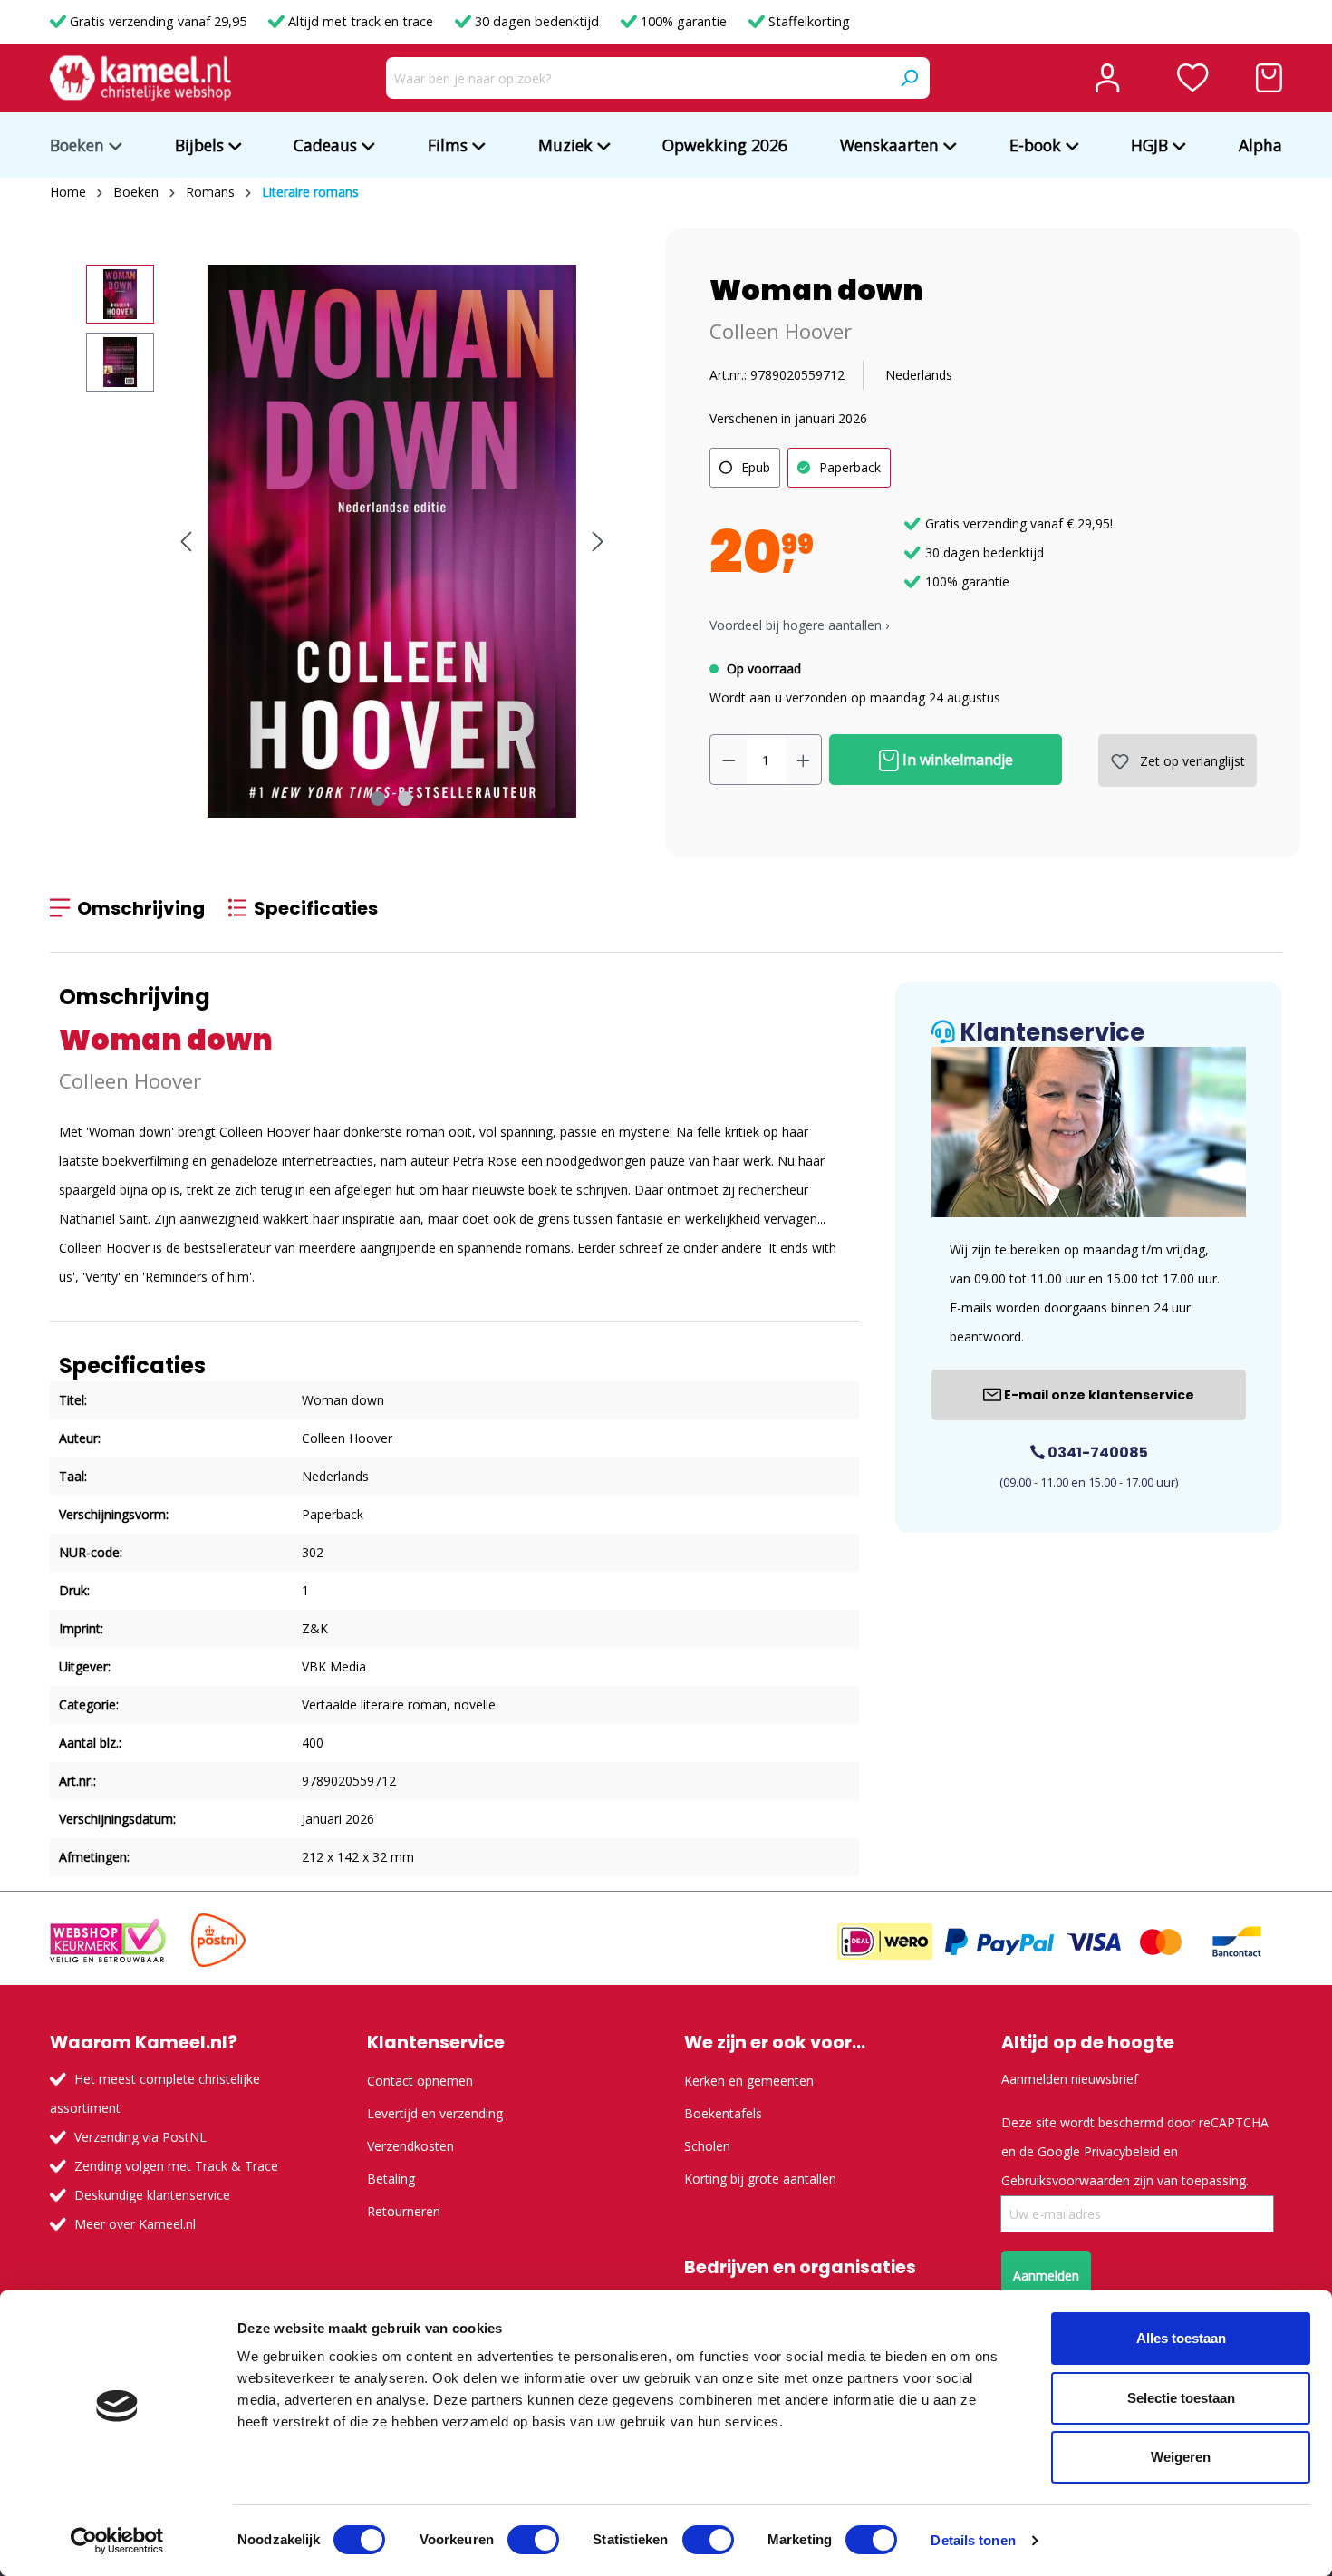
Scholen (707, 2146)
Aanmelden (1046, 2276)
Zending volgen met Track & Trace (176, 2166)
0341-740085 (1096, 1453)
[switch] (533, 2540)
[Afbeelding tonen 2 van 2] (405, 799)
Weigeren (1181, 2457)
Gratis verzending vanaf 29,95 (158, 21)
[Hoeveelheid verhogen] (804, 760)
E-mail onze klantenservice (1098, 1395)
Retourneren (404, 2211)
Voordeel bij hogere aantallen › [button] (799, 625)
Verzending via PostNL (140, 2137)
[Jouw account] (1107, 78)
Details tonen (973, 2540)
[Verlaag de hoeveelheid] (729, 760)
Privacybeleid (1122, 2151)
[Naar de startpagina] (140, 78)
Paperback (850, 467)
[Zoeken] (909, 78)
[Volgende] (598, 542)
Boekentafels (723, 2113)
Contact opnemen (420, 2081)
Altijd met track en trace (361, 21)
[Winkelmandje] (1269, 78)
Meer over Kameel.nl (135, 2224)
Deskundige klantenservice (152, 2195)
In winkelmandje (956, 760)
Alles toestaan (1181, 2338)
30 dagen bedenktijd (537, 21)
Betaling (391, 2179)
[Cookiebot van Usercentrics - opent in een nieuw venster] (117, 2541)
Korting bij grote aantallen (760, 2179)
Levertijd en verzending (435, 2113)
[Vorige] (186, 542)
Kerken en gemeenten (749, 2081)
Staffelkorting (807, 21)
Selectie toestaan (1181, 2398)
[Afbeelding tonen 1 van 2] (378, 799)
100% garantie (684, 21)
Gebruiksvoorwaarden (1066, 2180)
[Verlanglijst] (1193, 78)
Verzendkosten (410, 2146)
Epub (756, 467)
